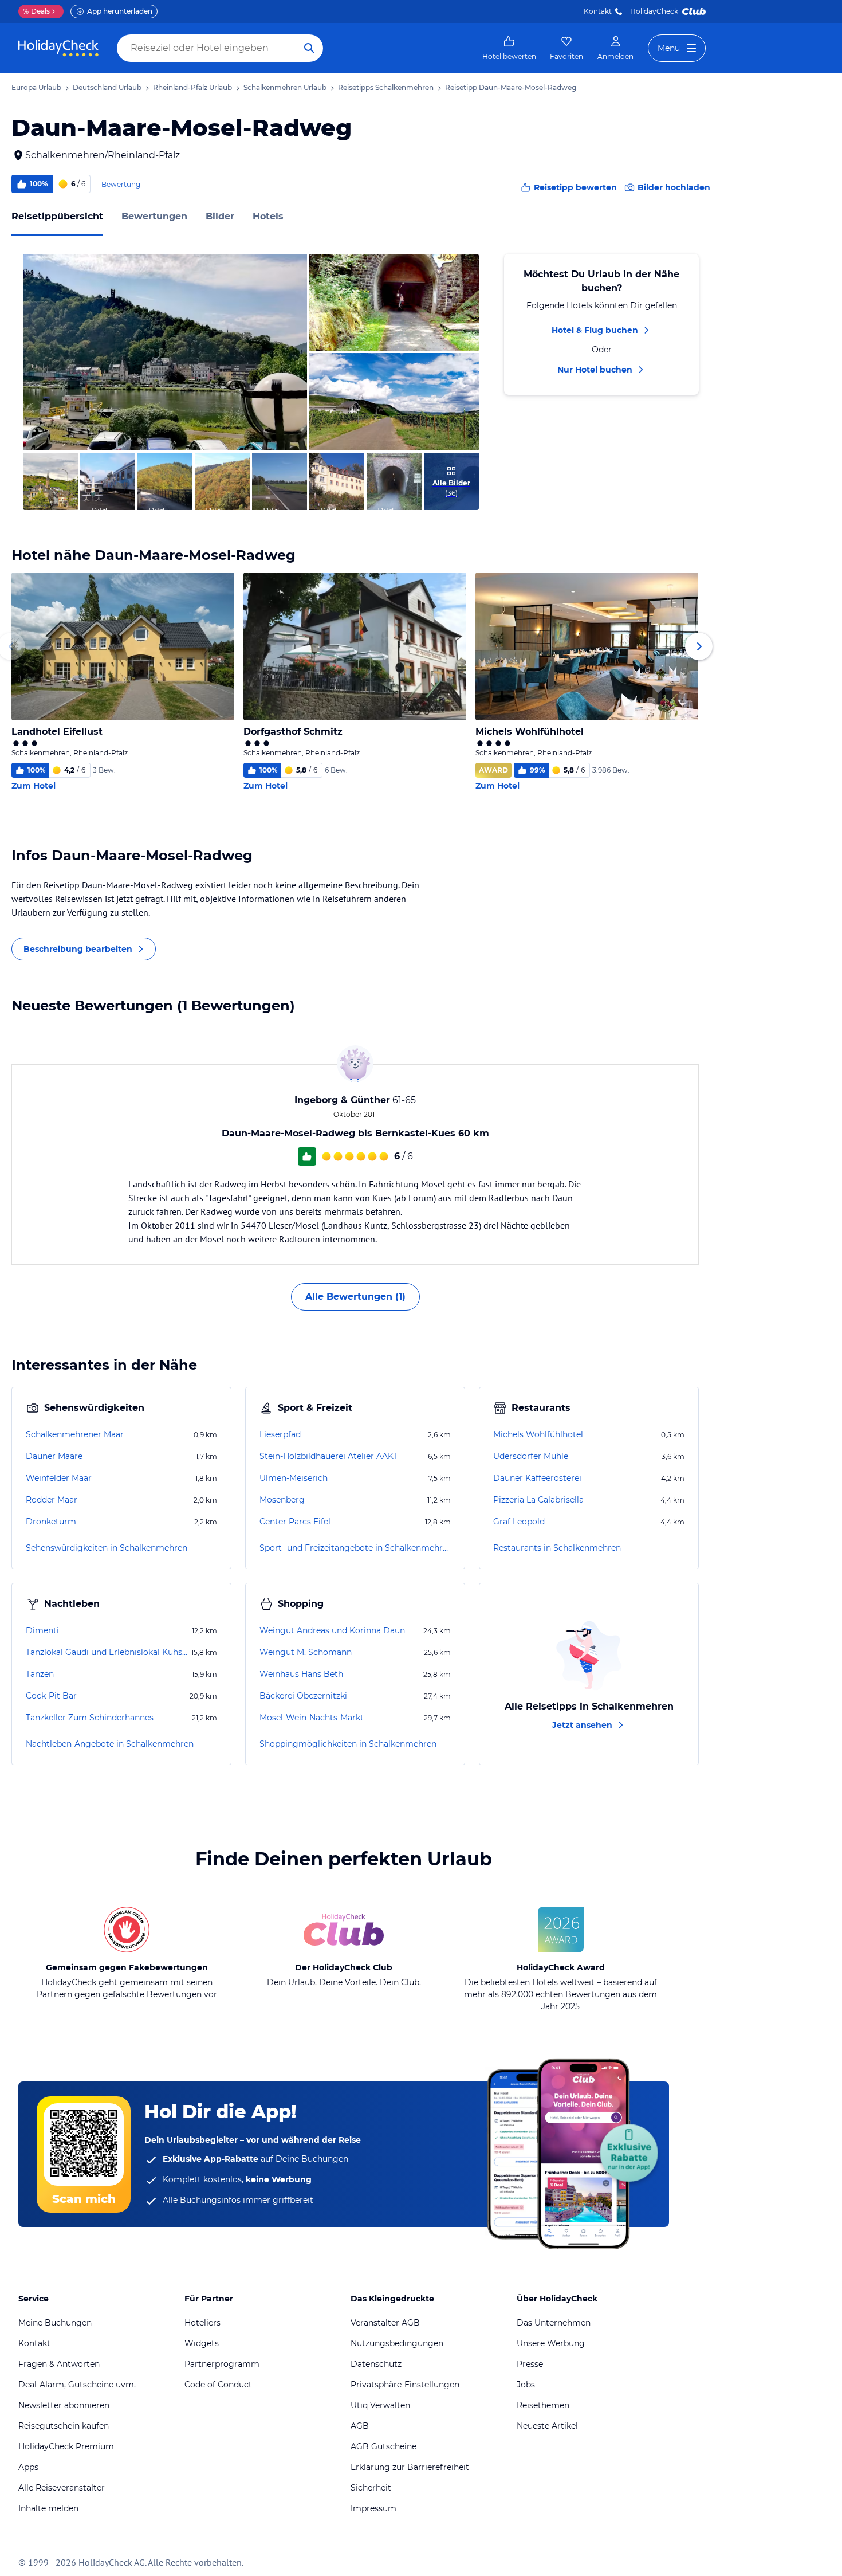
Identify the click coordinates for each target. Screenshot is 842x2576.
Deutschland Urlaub (107, 87)
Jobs (526, 2385)
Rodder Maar (52, 1500)
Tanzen (40, 1674)
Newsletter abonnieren (64, 2405)
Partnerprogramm (222, 2364)
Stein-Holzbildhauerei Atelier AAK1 (328, 1456)
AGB (360, 2426)
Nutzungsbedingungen (397, 2343)
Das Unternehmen (554, 2323)
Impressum (373, 2508)
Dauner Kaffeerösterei (537, 1478)
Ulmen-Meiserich (294, 1478)
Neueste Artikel (547, 2426)
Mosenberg (282, 1500)
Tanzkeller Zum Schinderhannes (90, 1718)
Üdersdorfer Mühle (531, 1456)
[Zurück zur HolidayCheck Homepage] (58, 48)
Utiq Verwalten (380, 2405)
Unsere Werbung (551, 2343)
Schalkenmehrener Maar (75, 1434)
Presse (530, 2364)
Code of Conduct (218, 2385)
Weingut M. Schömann (306, 1652)
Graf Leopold (519, 1522)
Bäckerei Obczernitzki (303, 1696)
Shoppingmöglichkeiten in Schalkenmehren (348, 1744)
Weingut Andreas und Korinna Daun (332, 1630)
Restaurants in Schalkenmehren (557, 1548)
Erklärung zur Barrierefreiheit (410, 2467)
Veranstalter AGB (385, 2323)
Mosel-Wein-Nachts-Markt (312, 1718)
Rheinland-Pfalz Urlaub (192, 87)
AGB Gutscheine (383, 2446)
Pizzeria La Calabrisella (538, 1500)
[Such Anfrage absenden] (309, 48)
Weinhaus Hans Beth (301, 1674)
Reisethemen (543, 2405)
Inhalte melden (48, 2508)
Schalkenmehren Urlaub (285, 87)
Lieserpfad (280, 1434)
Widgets (202, 2343)
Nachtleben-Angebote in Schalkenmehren (110, 1744)
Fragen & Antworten (59, 2364)
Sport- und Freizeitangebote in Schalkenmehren (355, 1548)
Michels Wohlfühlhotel (538, 1434)
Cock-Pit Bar (51, 1696)
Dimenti (42, 1630)
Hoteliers (202, 2323)
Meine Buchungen (55, 2323)
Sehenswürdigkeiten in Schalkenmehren (107, 1548)
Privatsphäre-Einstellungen (405, 2385)
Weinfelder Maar (59, 1478)
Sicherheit (371, 2488)
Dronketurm (51, 1522)
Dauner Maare (54, 1456)
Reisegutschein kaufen (64, 2426)
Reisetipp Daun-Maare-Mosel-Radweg (511, 87)
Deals (36, 11)
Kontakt (598, 11)
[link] (509, 48)
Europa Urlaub (36, 87)
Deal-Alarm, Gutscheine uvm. (77, 2385)
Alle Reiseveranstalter (62, 2488)
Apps (28, 2467)
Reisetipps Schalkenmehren (386, 87)
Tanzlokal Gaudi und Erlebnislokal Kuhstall (107, 1652)
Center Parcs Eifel (295, 1522)
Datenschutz (376, 2364)
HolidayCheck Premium (66, 2446)
